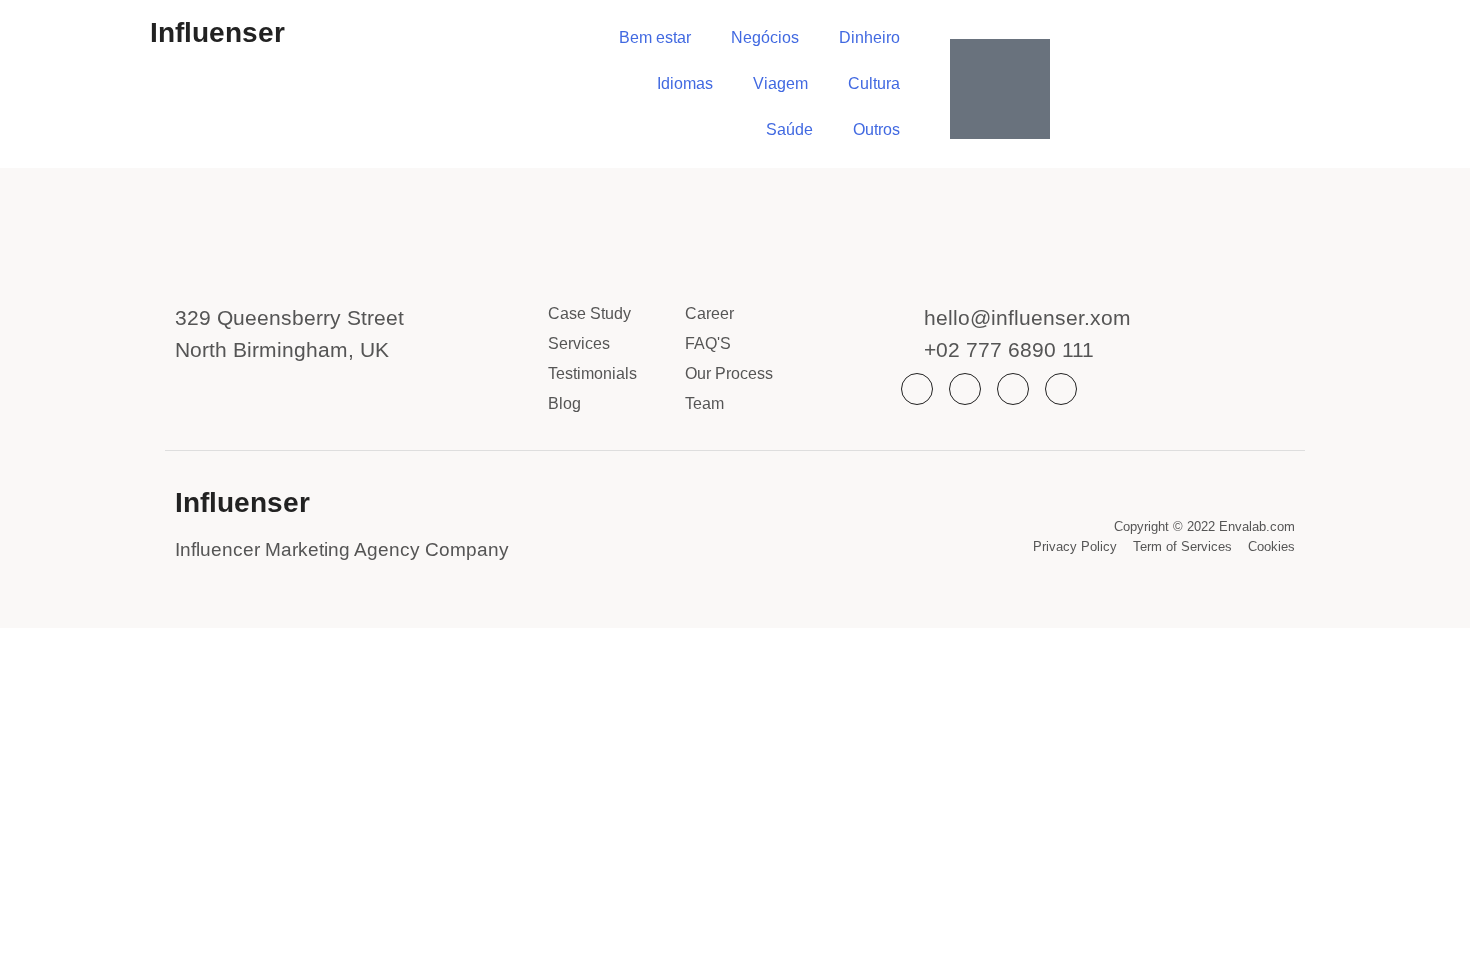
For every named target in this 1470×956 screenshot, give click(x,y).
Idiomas (685, 83)
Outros (876, 129)
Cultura (874, 83)
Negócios (765, 37)
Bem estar (655, 37)
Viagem (780, 83)
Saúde (789, 129)
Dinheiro (869, 37)
